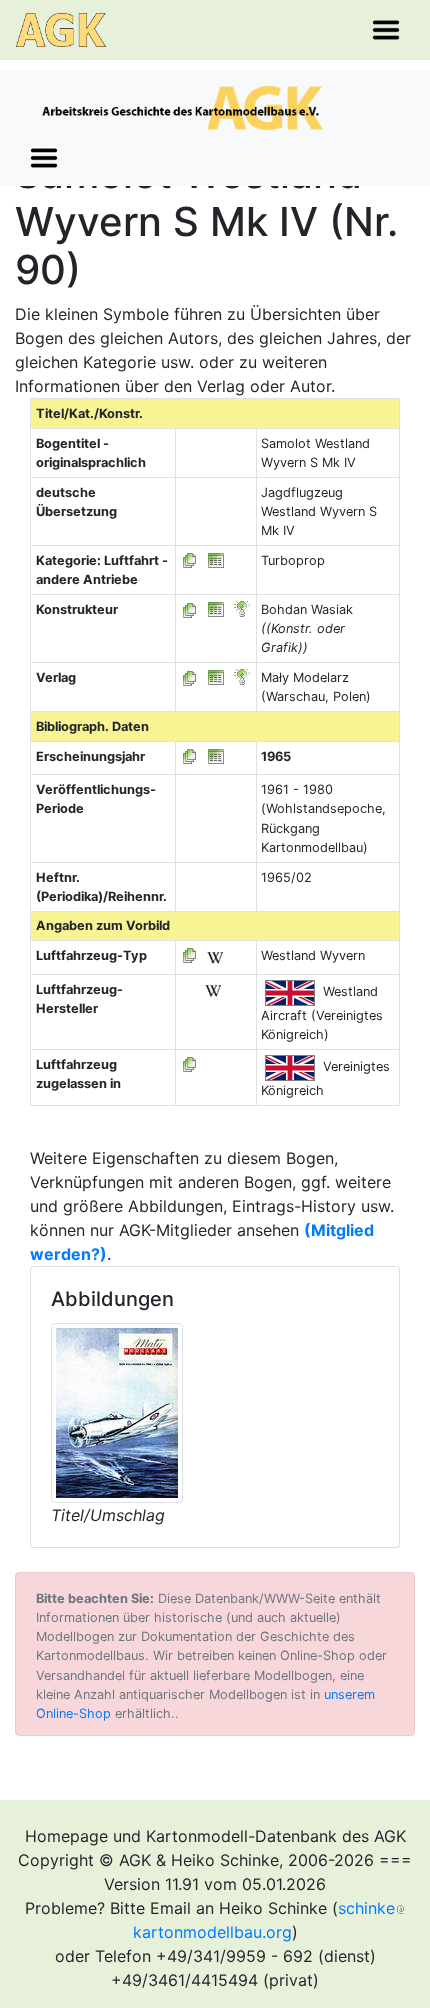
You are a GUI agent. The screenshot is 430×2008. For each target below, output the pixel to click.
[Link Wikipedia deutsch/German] (215, 955)
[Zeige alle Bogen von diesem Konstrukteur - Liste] (190, 609)
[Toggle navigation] (386, 30)
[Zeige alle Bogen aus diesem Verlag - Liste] (190, 677)
